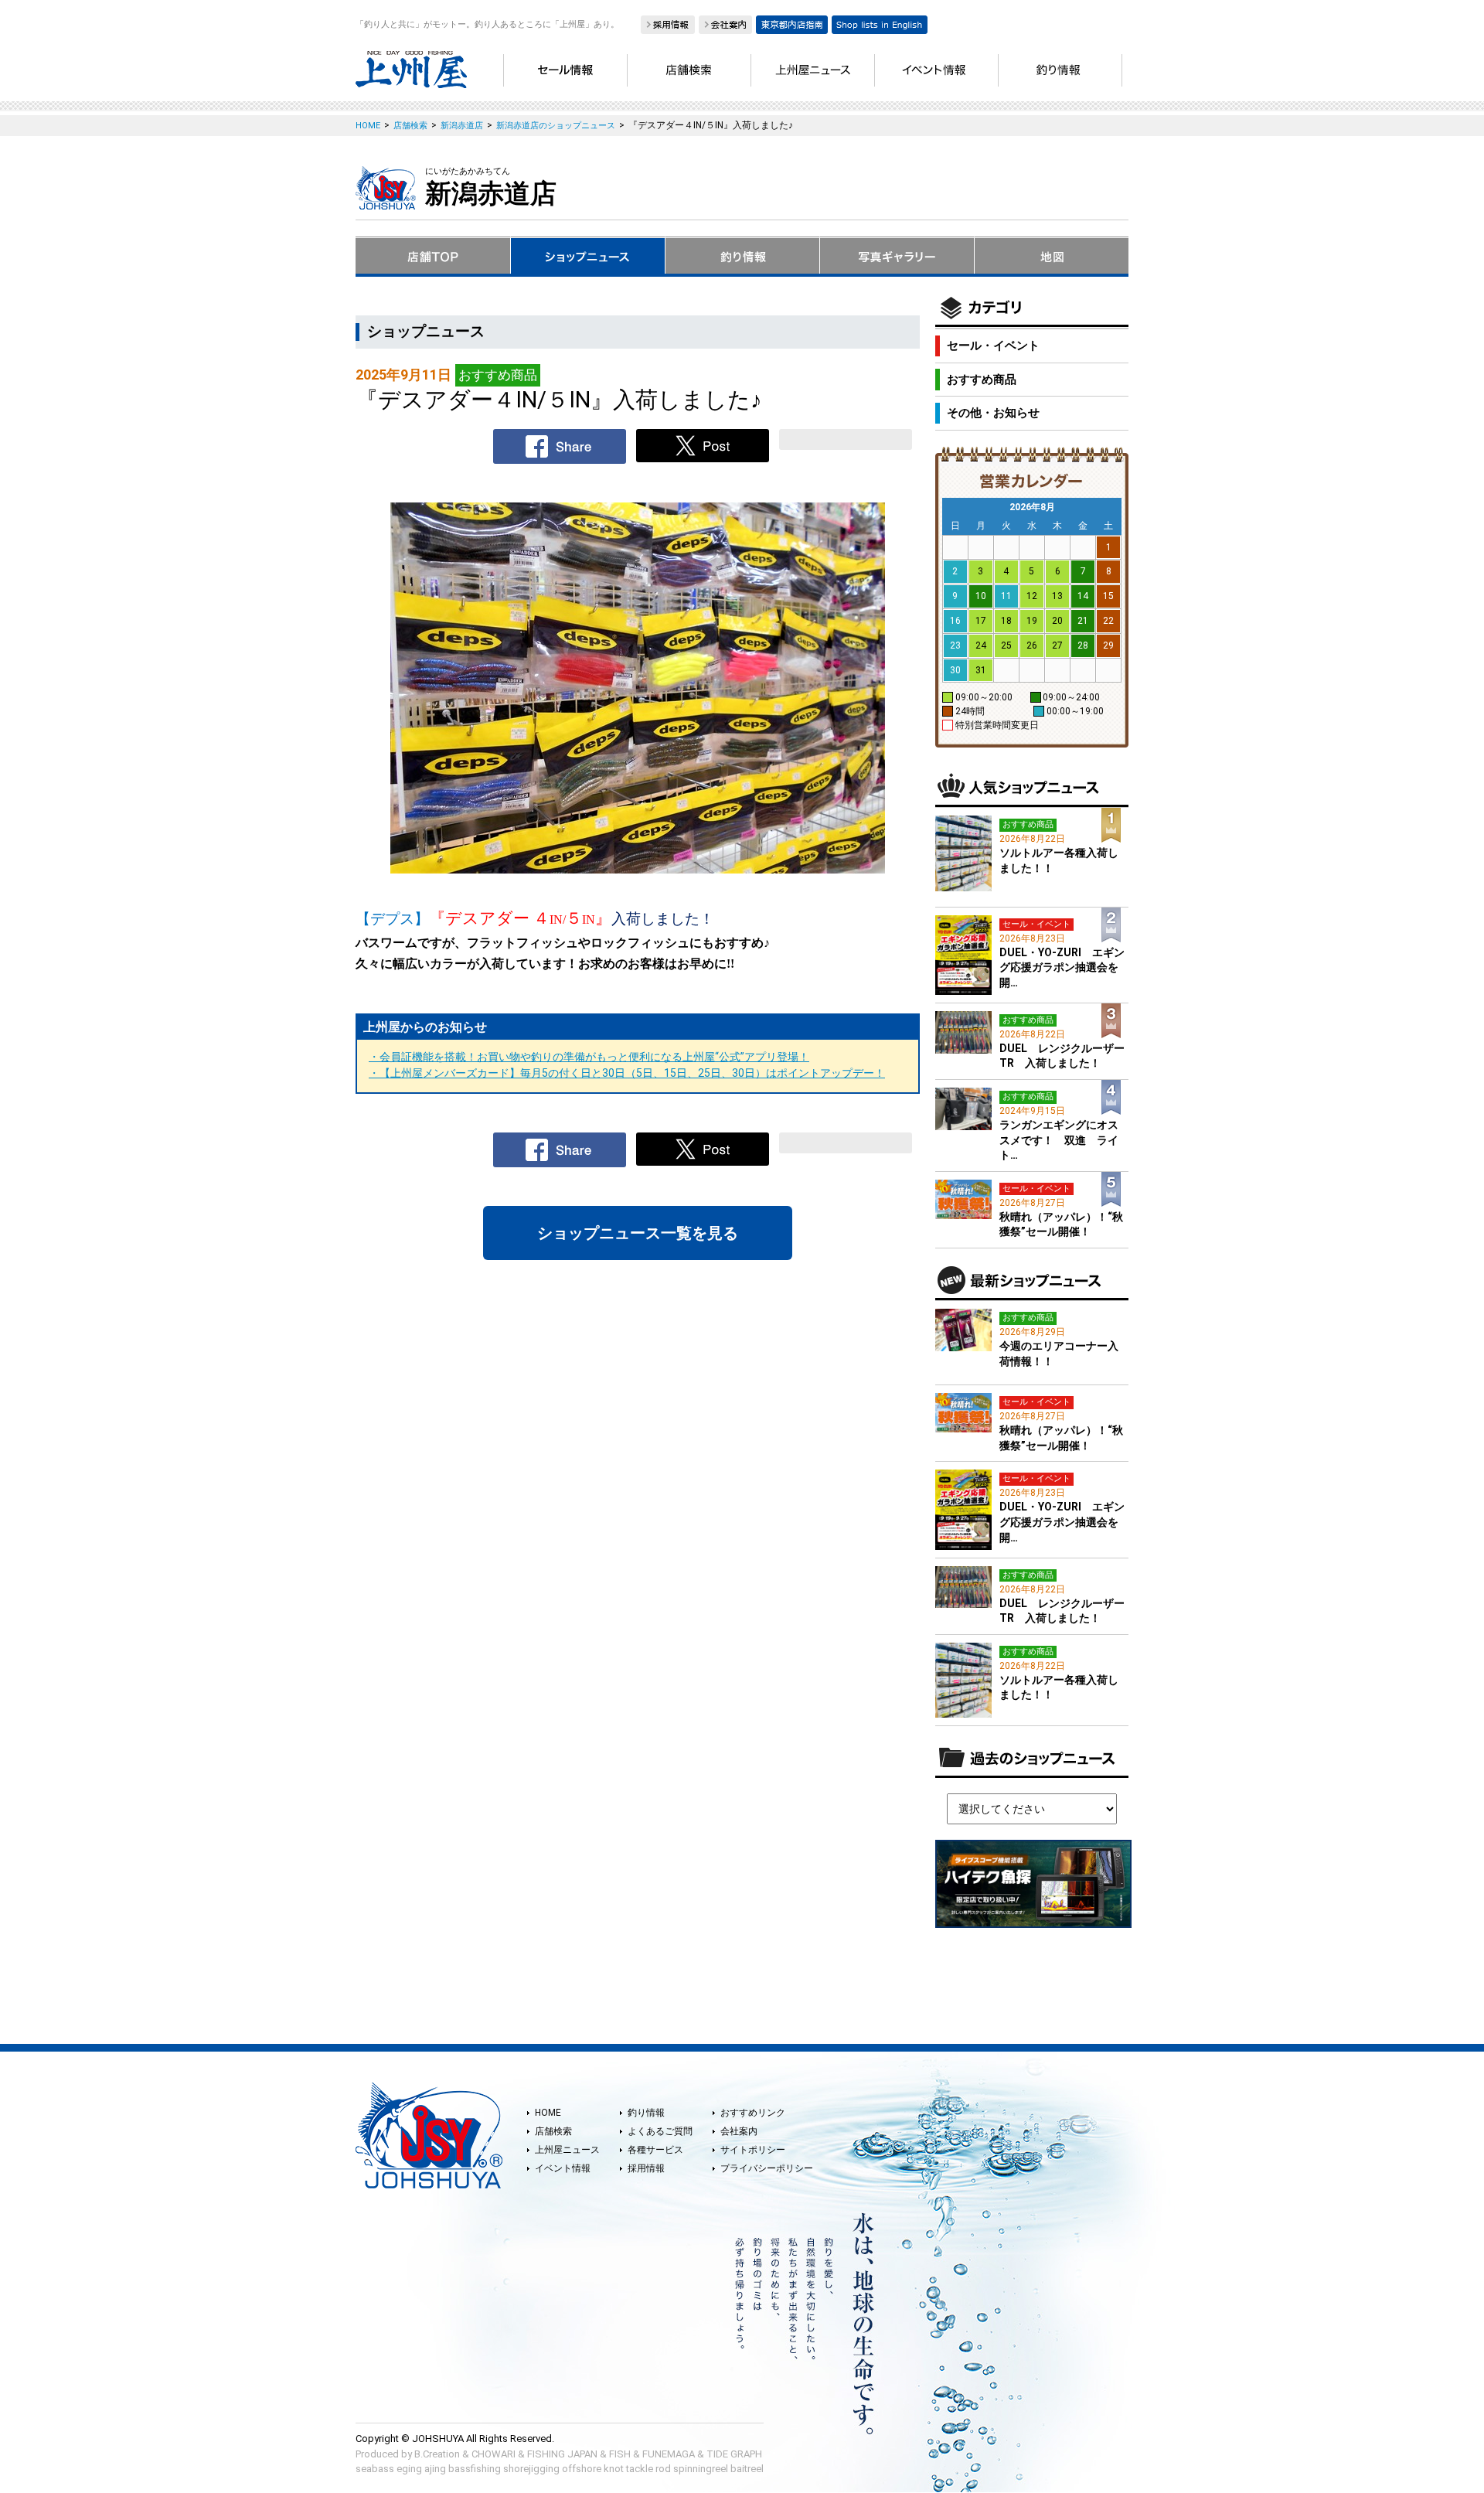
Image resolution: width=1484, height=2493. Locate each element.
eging (409, 2469)
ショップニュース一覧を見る (638, 1233)
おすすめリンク (753, 2113)
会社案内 (739, 2131)
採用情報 (646, 2168)
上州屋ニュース (567, 2150)
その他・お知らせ (993, 413)
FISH (620, 2454)
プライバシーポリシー (767, 2168)
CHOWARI (494, 2454)
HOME (548, 2113)
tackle (640, 2469)
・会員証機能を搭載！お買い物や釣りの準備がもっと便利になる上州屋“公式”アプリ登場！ (589, 1057)
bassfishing (475, 2469)
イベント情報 (563, 2168)
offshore (582, 2469)
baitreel (747, 2469)
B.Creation (437, 2454)
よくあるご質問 (660, 2131)
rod (663, 2469)
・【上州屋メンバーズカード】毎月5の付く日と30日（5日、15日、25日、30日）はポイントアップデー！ (627, 1073)
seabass (375, 2469)
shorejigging (531, 2469)
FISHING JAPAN (562, 2454)
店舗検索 (553, 2131)
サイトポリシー (753, 2150)
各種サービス (655, 2150)
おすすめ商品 (982, 380)
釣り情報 (646, 2113)
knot (614, 2469)
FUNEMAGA (669, 2454)
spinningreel (701, 2469)
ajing (435, 2469)
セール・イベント (993, 346)
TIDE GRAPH (734, 2454)
